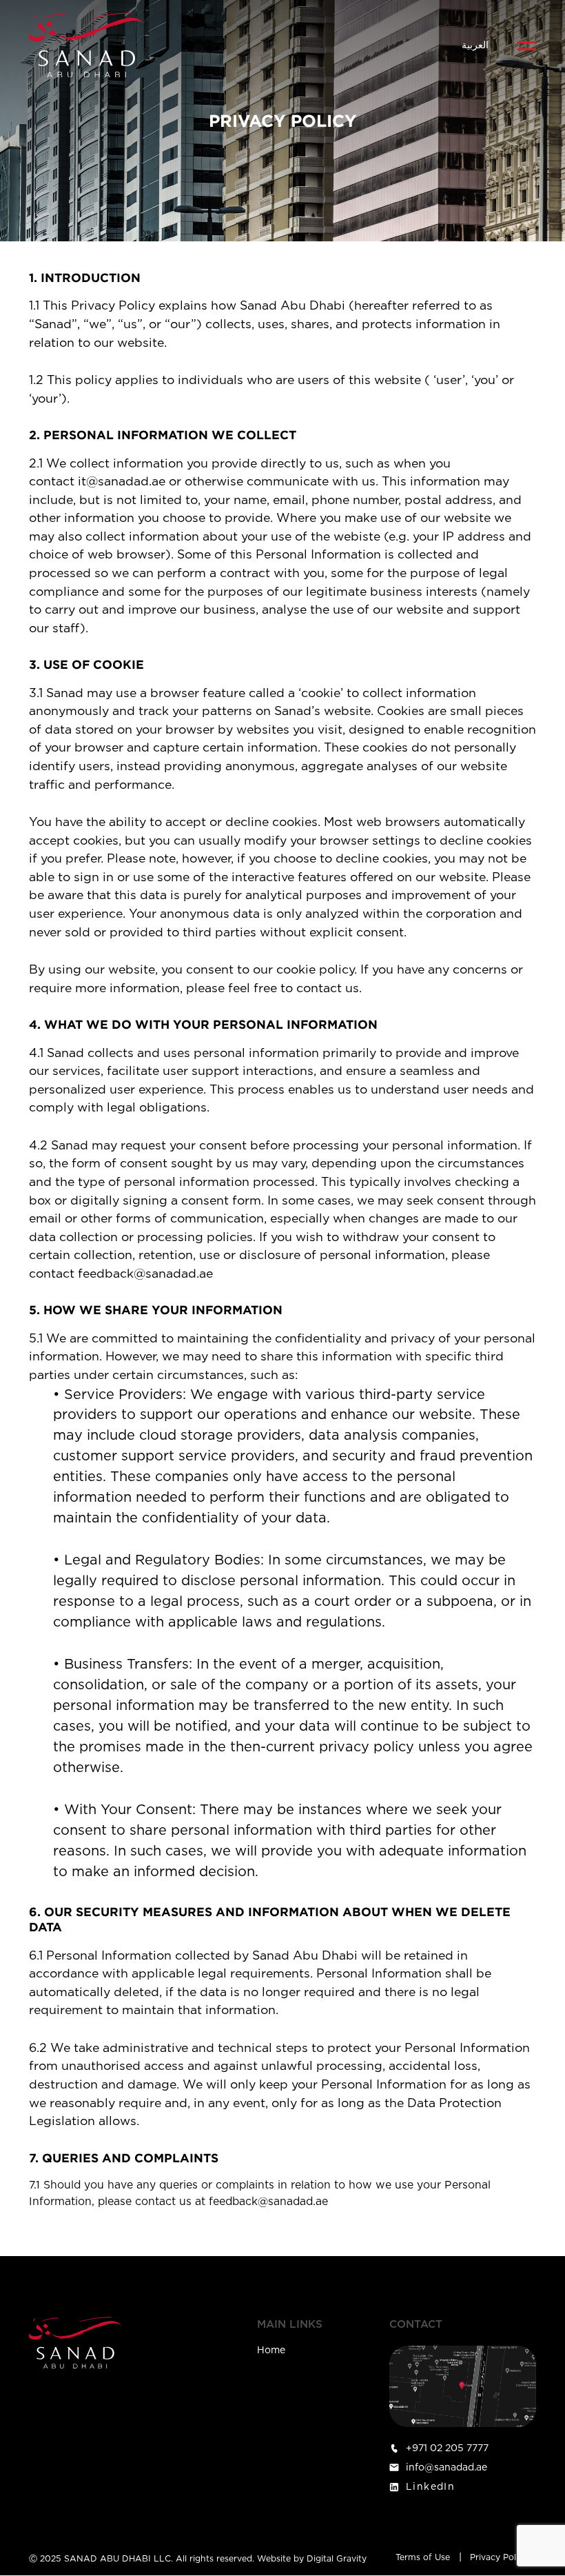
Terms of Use (423, 2557)
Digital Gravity (337, 2559)
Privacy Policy (499, 2557)
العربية (475, 46)
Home (271, 2351)
